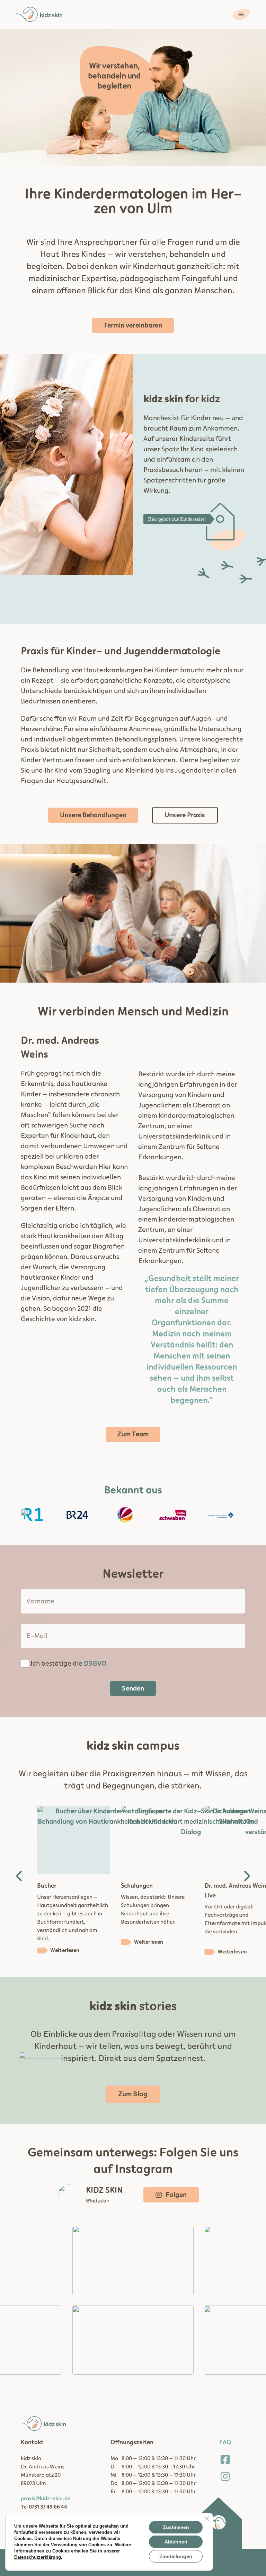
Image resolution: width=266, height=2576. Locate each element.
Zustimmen (176, 2527)
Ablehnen (176, 2542)
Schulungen (53, 1886)
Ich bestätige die (69, 1664)
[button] (19, 1876)
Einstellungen (176, 2556)
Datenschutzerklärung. (38, 2557)
